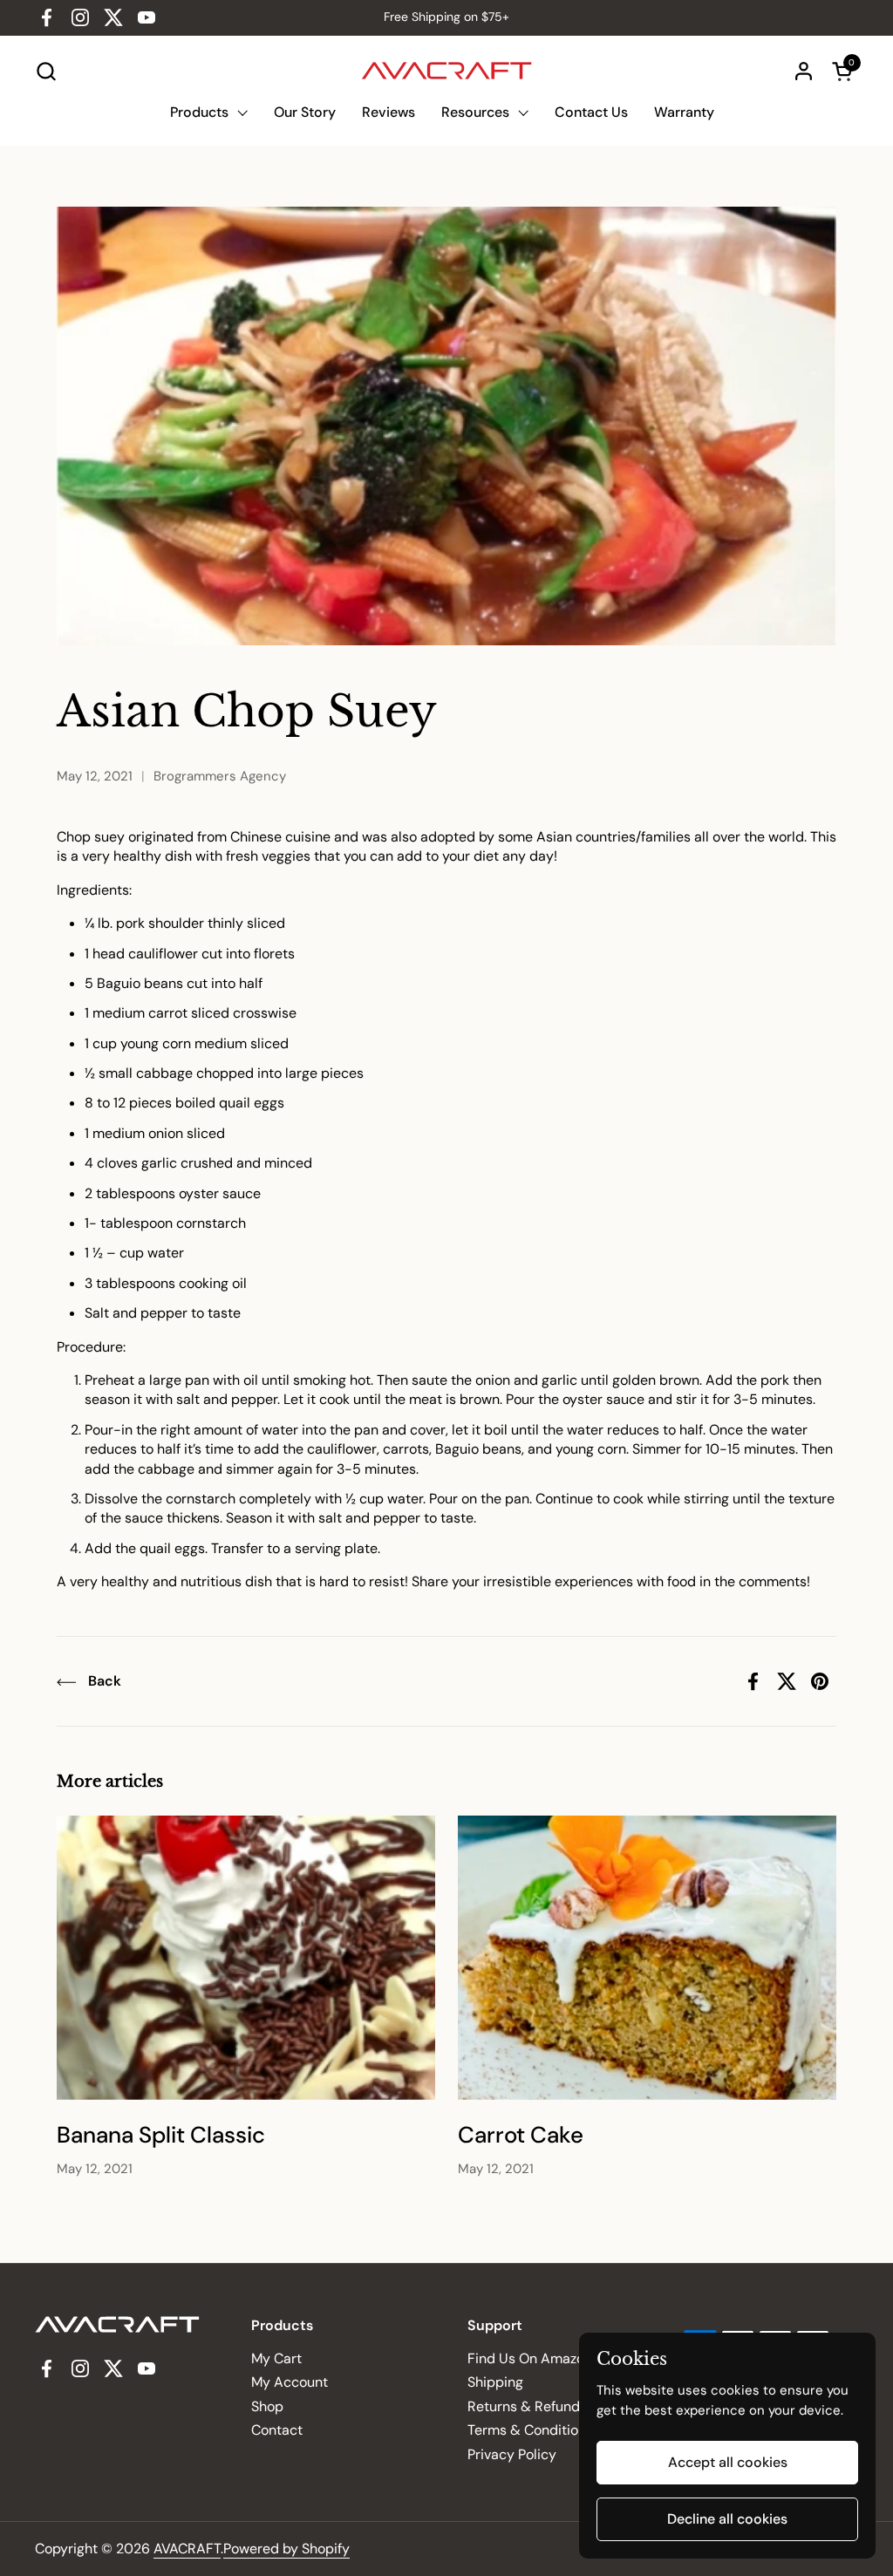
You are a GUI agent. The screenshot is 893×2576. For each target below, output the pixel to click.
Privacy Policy (512, 2454)
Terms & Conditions (530, 2430)
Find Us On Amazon (530, 2358)
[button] (46, 71)
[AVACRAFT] (447, 71)
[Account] (804, 71)
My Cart (276, 2358)
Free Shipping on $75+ (446, 17)
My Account (290, 2382)
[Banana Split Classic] (246, 1958)
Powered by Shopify (286, 2549)
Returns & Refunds (527, 2406)
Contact (277, 2430)
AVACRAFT (187, 2549)
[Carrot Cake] (647, 1958)
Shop (267, 2406)
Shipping (495, 2382)
